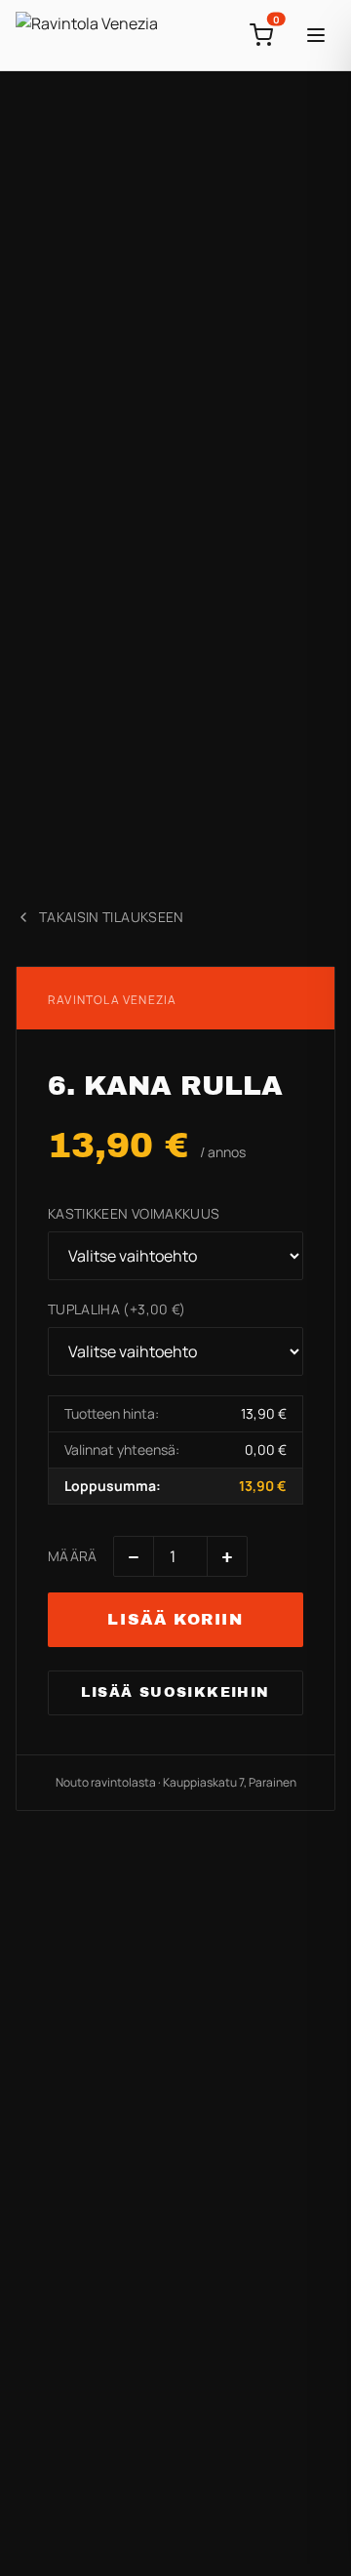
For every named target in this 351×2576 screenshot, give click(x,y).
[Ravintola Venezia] (87, 35)
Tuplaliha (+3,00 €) (117, 1309)
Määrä (73, 1556)
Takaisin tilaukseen (112, 917)
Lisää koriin (175, 1619)
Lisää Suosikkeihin (175, 1692)
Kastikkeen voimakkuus (134, 1213)
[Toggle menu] (316, 35)
